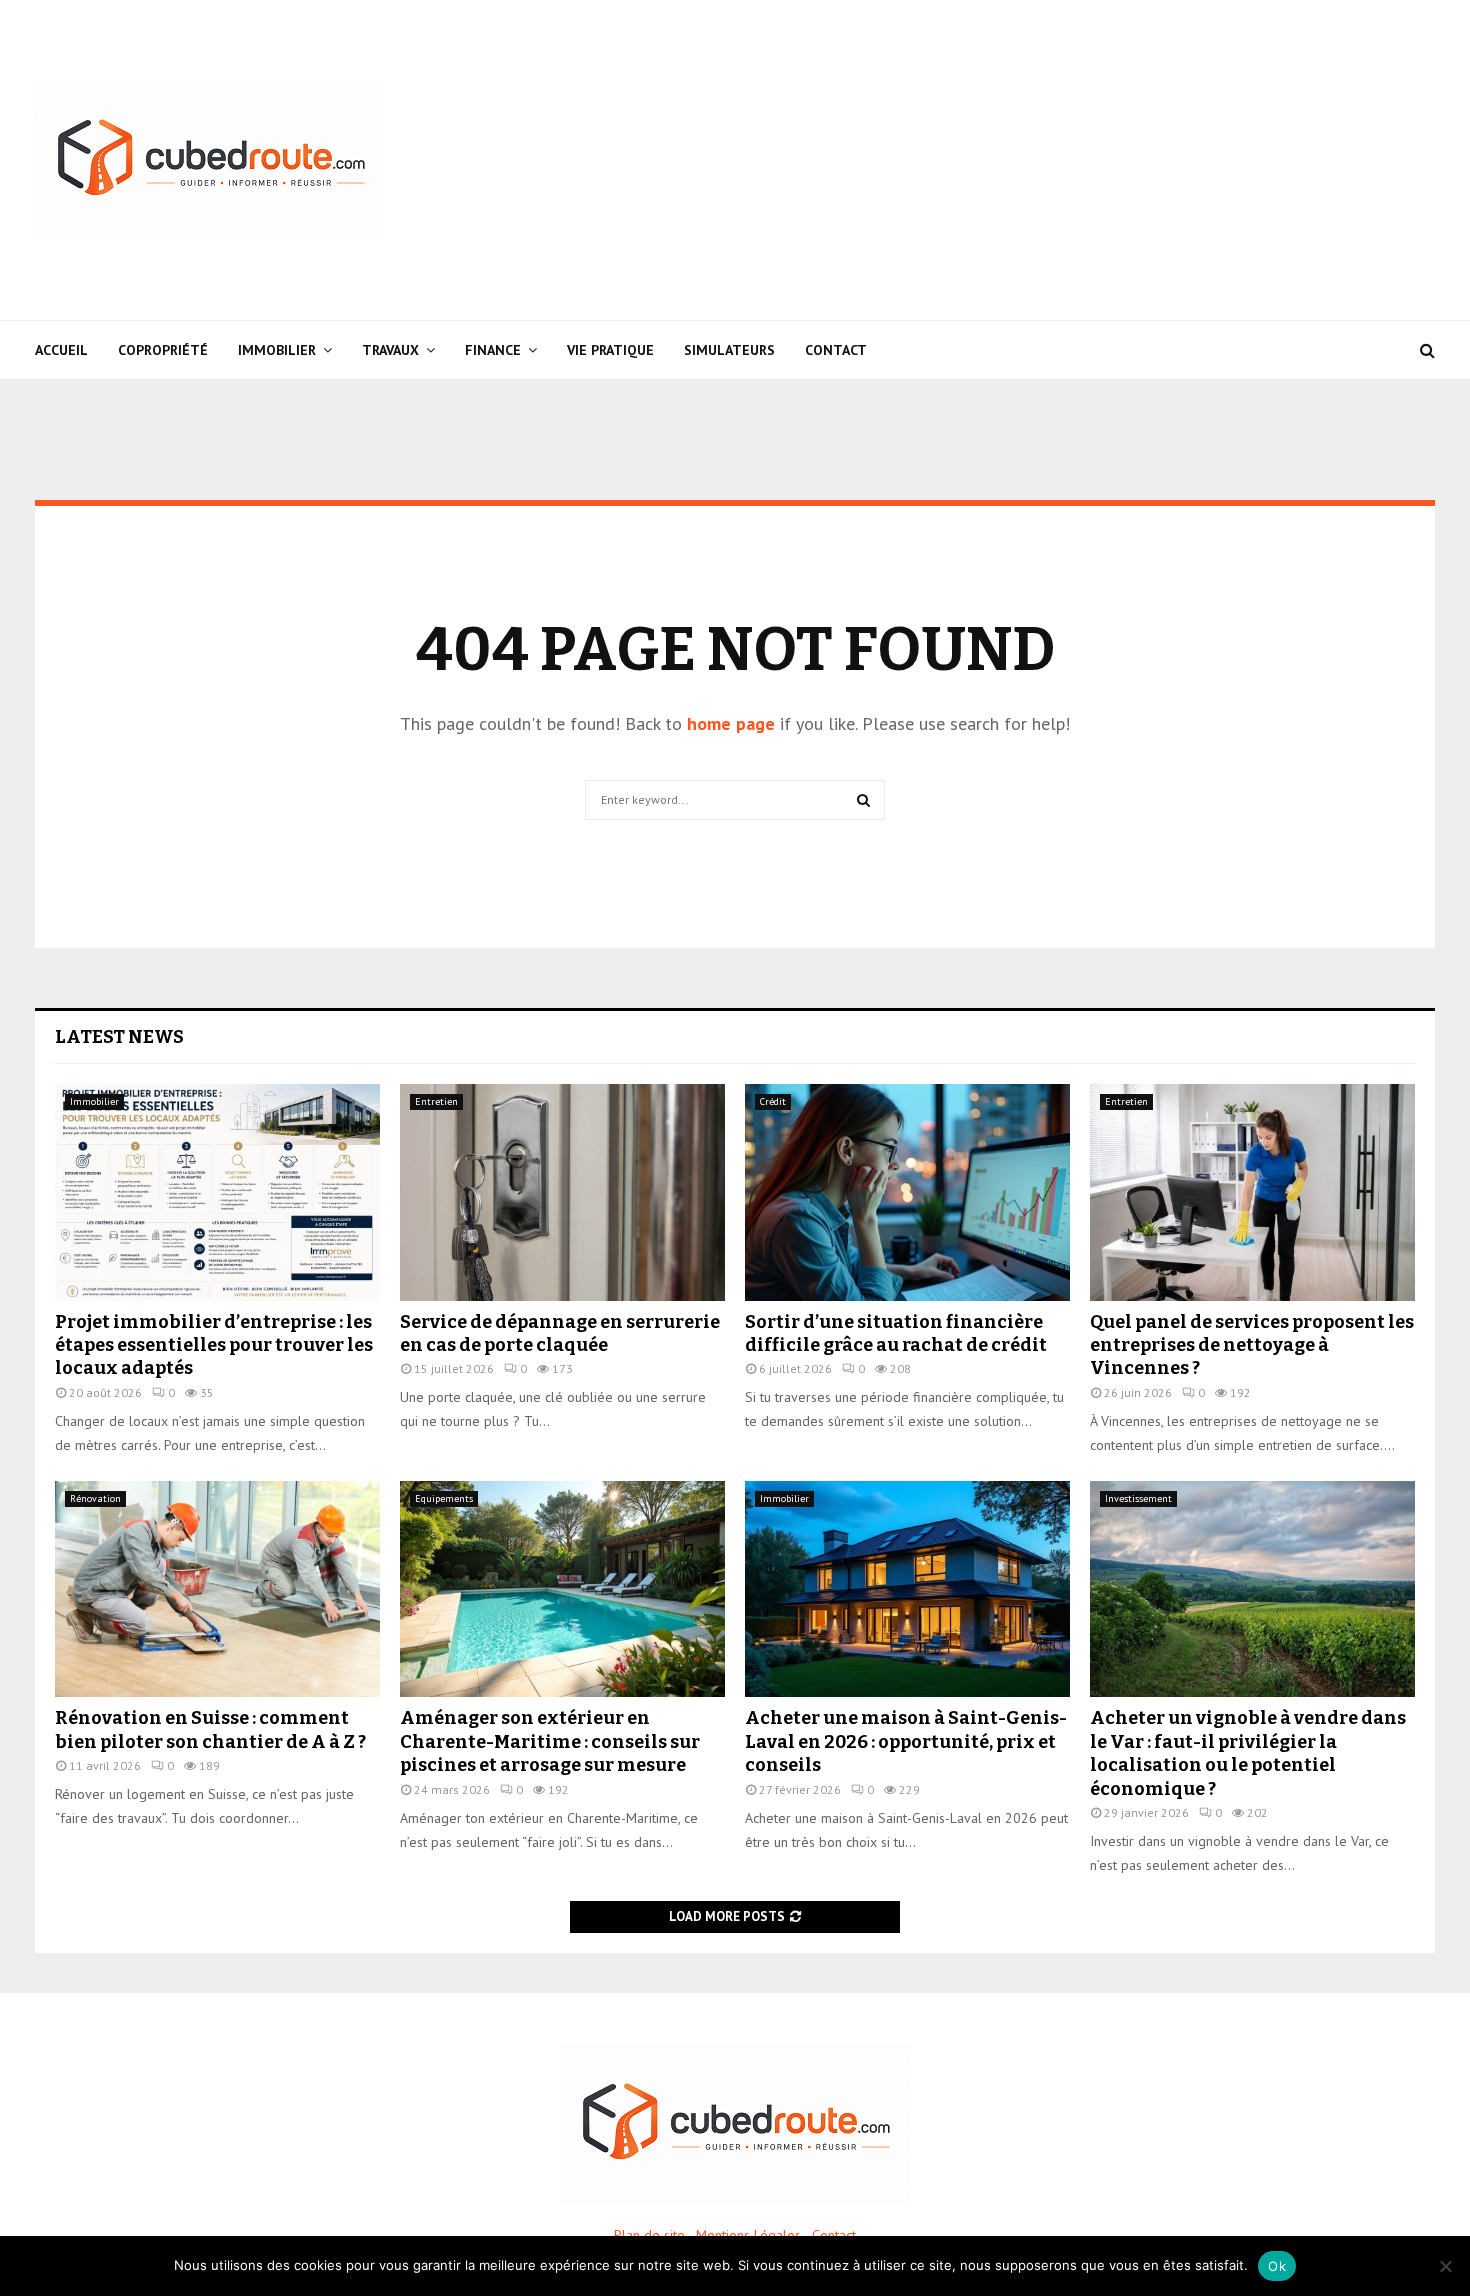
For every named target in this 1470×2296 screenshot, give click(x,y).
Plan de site (649, 2235)
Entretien (436, 1101)
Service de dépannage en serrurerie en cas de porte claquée (560, 1333)
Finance (493, 350)
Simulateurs (729, 350)
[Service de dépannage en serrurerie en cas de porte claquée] (562, 1192)
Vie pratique (610, 350)
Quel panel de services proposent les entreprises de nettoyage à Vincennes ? (1252, 1345)
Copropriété (163, 350)
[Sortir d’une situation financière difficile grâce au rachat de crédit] (907, 1192)
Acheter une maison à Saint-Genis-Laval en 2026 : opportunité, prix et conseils (906, 1741)
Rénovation (95, 1498)
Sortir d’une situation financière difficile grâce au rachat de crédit (896, 1333)
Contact (836, 350)
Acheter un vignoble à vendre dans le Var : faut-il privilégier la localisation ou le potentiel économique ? (1248, 1753)
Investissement (1138, 1498)
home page (731, 723)
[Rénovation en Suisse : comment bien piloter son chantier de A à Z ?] (217, 1589)
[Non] (1445, 2266)
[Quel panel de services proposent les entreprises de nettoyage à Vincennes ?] (1252, 1192)
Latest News (119, 1037)
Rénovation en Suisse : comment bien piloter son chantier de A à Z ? (210, 1729)
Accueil (61, 350)
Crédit (773, 1101)
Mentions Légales (748, 2235)
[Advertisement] (1071, 160)
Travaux (390, 350)
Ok (1277, 2266)
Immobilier (277, 350)
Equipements (444, 1498)
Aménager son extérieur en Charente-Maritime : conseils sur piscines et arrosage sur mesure (550, 1741)
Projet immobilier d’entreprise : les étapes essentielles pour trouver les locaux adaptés (214, 1345)
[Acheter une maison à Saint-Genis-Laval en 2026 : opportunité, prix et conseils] (907, 1589)
